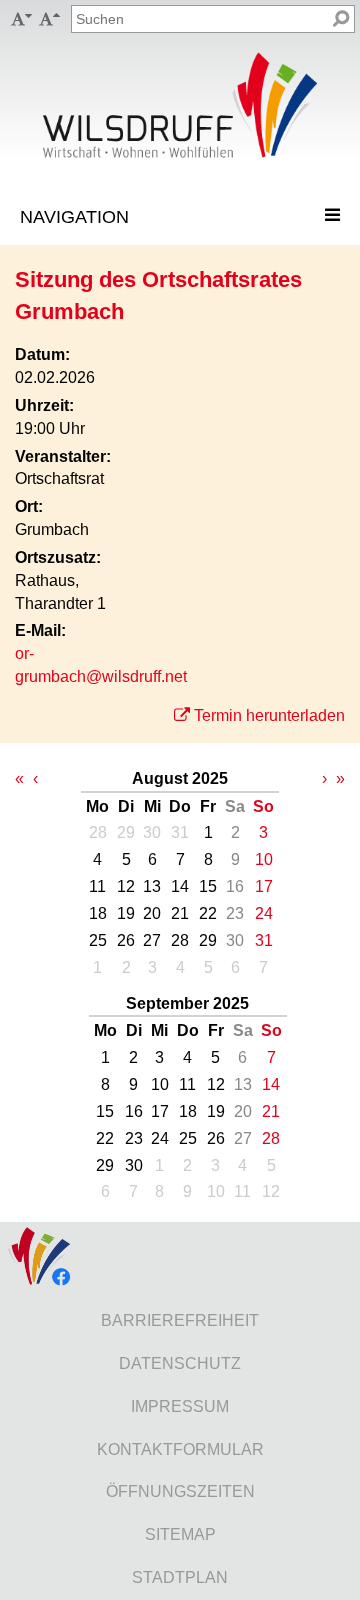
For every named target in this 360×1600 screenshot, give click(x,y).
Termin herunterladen (269, 715)
